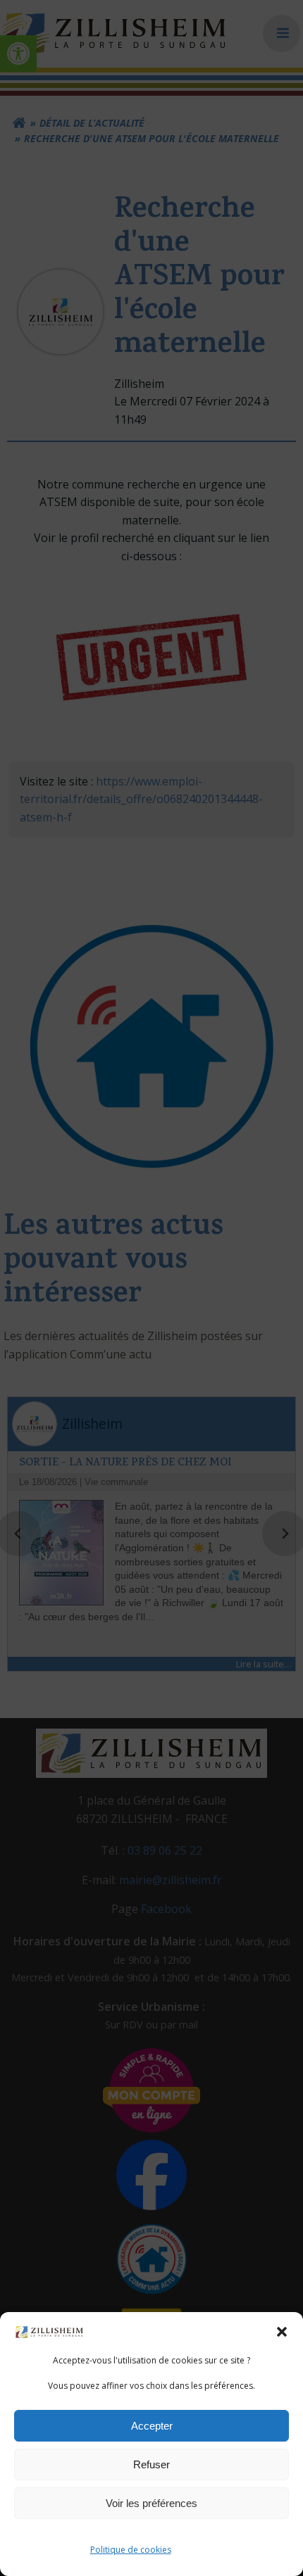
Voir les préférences (151, 2503)
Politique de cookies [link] (131, 2550)
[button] (282, 2332)
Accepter (152, 2426)
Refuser (151, 2464)
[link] (49, 2331)
